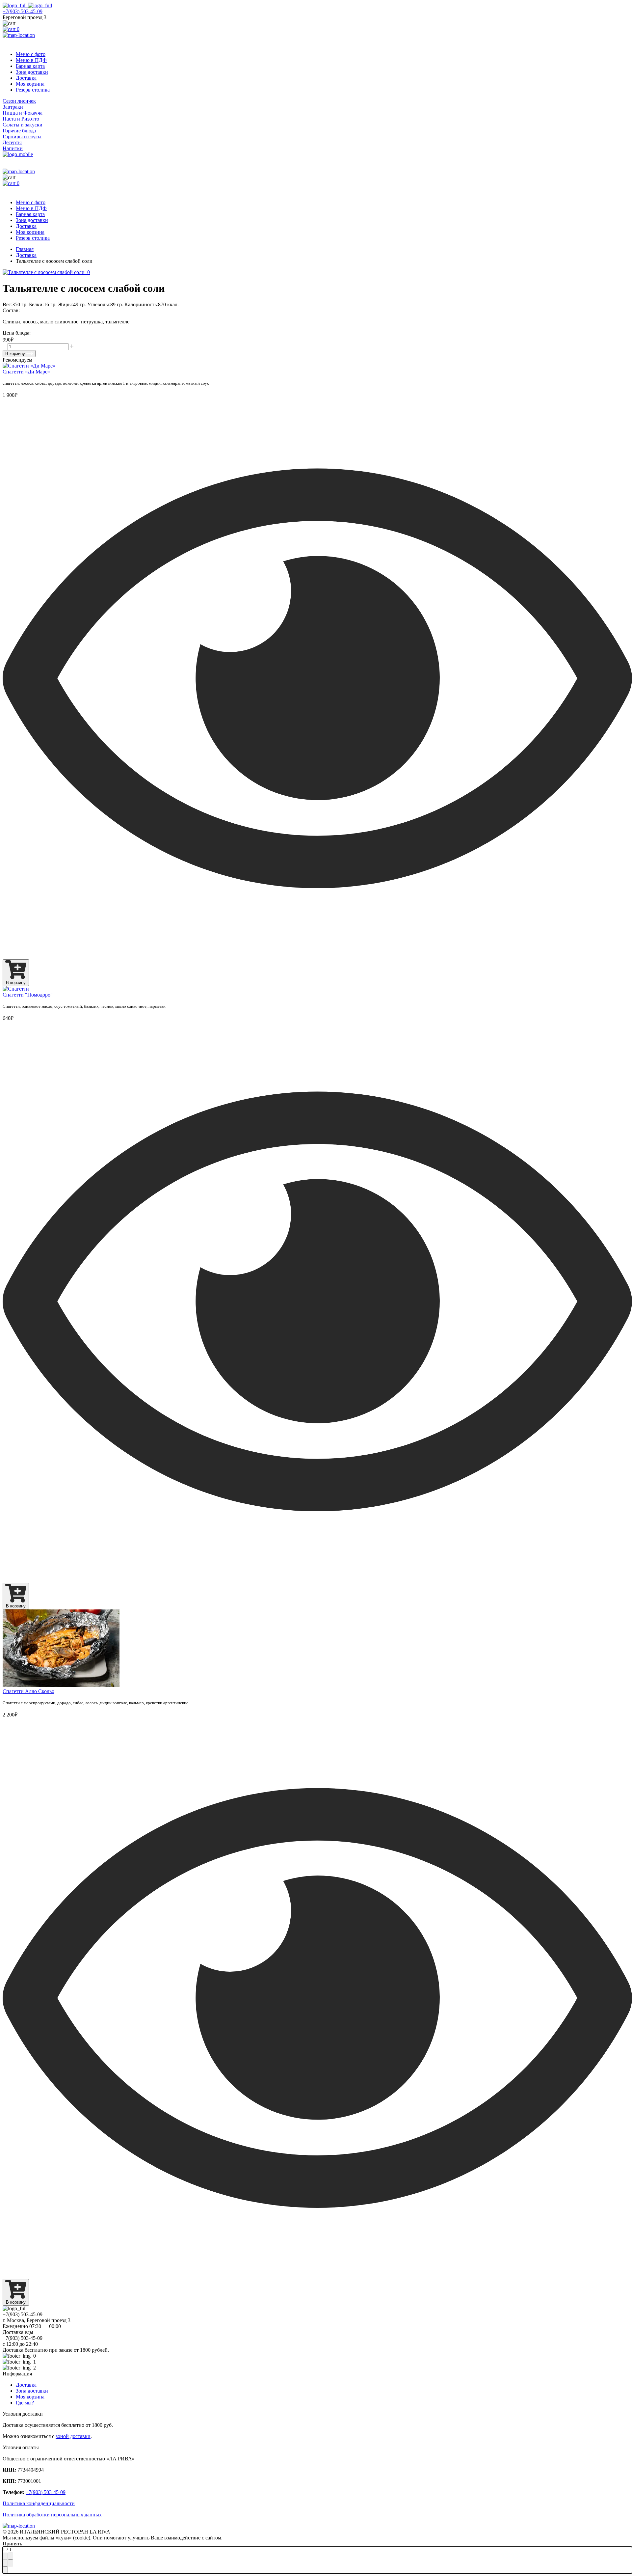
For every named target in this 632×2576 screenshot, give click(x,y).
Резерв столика (33, 90)
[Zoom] (5, 2556)
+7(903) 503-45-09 (23, 11)
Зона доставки (32, 72)
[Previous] (5, 2563)
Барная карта (30, 66)
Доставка (26, 78)
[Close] (11, 2556)
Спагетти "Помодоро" (28, 995)
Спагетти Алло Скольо (28, 1691)
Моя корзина (30, 84)
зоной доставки (73, 2436)
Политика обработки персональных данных (52, 2515)
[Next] (11, 2563)
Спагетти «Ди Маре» (26, 372)
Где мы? (25, 2403)
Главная (25, 249)
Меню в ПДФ (31, 60)
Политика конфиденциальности (39, 2503)
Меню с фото (31, 54)
